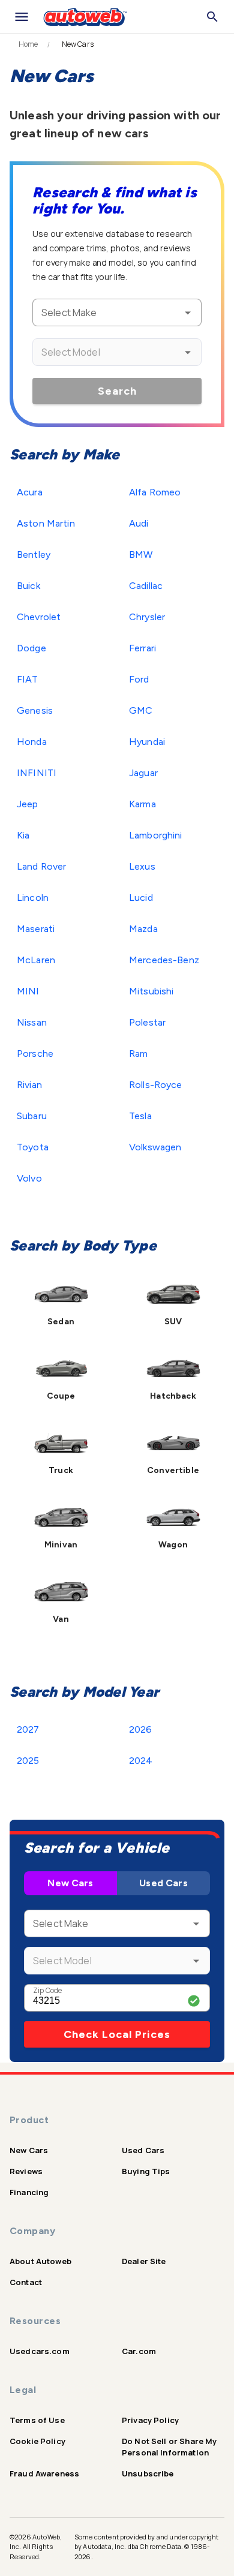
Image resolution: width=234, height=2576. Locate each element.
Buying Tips (146, 2171)
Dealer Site (144, 2261)
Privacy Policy (150, 2420)
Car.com (139, 2351)
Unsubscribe (148, 2473)
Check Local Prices (117, 2034)
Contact (26, 2282)
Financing (29, 2192)
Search (117, 391)
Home (28, 44)
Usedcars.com (40, 2351)
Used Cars (163, 1883)
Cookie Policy (37, 2441)
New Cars (70, 1883)
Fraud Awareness (44, 2473)
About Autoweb (40, 2261)
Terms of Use (37, 2420)
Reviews (26, 2171)
